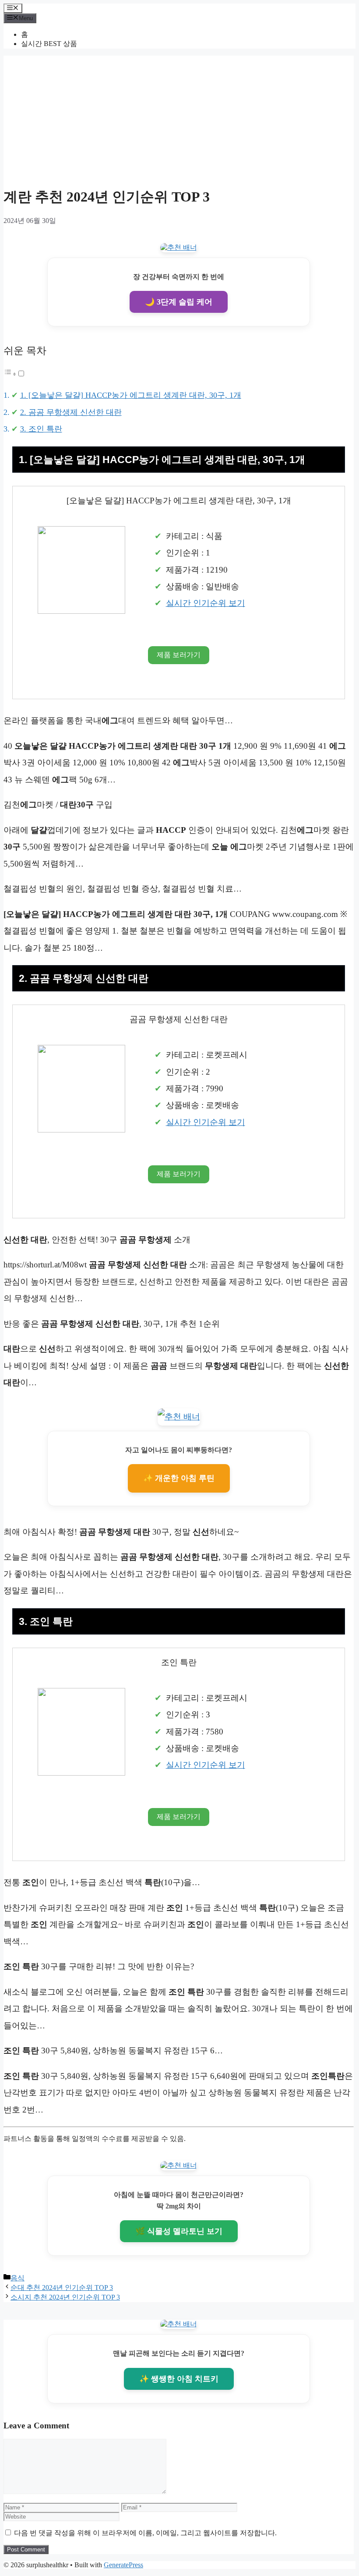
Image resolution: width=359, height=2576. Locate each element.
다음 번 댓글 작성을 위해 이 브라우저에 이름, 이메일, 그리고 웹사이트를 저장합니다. (145, 2533)
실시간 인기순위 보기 (206, 603)
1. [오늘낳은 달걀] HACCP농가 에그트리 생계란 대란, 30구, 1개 (131, 395)
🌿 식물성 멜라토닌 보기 (179, 2231)
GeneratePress (123, 2565)
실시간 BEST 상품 (49, 44)
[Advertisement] (179, 117)
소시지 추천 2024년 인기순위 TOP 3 (65, 2297)
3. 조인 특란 (41, 429)
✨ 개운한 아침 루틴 (179, 1478)
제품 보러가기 (179, 655)
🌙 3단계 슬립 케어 (179, 302)
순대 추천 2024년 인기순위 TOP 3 (62, 2288)
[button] (14, 373)
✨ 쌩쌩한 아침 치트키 (179, 2379)
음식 (18, 2278)
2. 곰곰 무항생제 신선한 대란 (71, 412)
